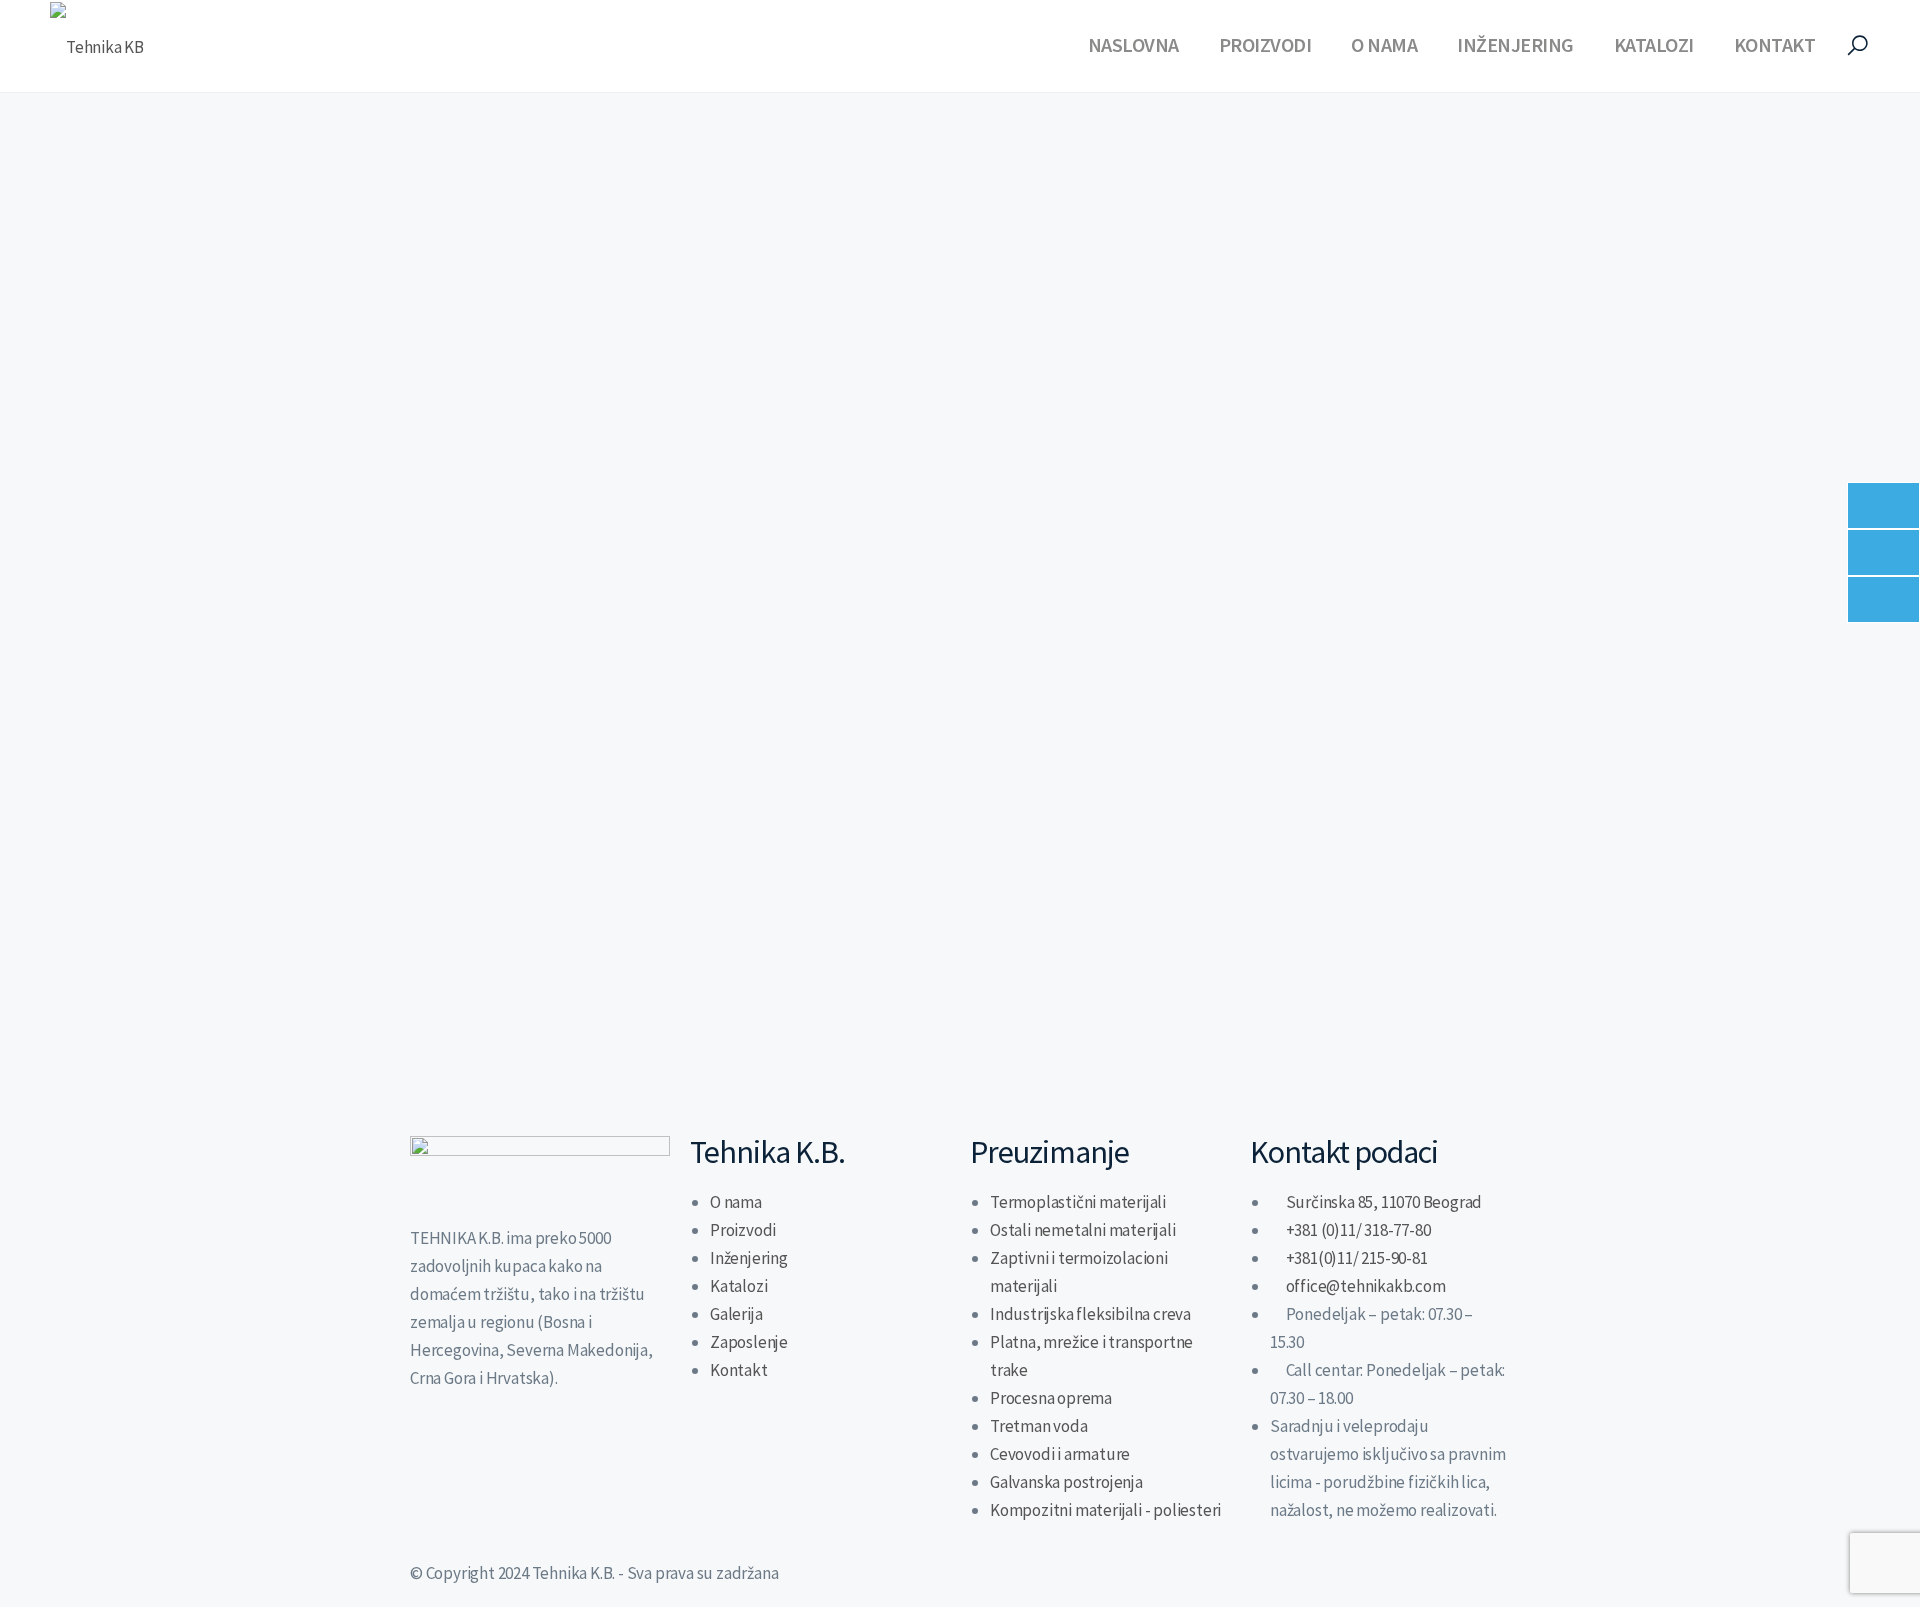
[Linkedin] (435, 1453)
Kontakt (1775, 44)
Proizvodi (1265, 44)
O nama (1384, 44)
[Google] (593, 1453)
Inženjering (1515, 44)
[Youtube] (541, 1453)
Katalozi (1654, 44)
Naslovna (1133, 44)
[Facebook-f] (488, 1453)
